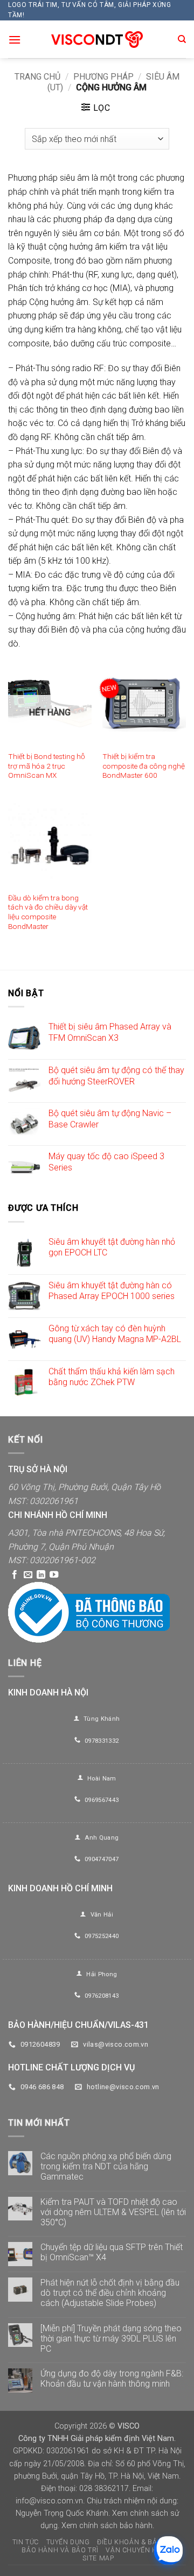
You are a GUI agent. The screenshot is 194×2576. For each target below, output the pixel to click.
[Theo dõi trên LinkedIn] (41, 1575)
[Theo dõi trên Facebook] (15, 1575)
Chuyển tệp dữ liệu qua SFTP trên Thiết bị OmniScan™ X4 (112, 2252)
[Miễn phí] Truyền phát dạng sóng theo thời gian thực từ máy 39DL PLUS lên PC (111, 2339)
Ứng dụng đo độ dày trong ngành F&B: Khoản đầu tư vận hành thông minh (112, 2379)
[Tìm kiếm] (182, 39)
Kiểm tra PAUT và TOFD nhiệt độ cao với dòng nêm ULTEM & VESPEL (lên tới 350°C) (113, 2212)
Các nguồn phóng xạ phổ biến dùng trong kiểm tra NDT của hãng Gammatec (106, 2166)
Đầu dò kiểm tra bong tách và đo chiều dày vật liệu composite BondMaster (48, 912)
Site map (98, 2558)
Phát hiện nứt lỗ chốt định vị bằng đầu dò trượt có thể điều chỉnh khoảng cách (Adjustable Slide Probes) (110, 2293)
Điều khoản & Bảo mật (138, 2542)
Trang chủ (37, 77)
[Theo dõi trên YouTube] (54, 1575)
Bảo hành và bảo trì (60, 2550)
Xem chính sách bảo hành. (108, 2526)
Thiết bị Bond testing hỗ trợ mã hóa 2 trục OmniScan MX (47, 766)
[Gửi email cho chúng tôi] (28, 1575)
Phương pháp (103, 77)
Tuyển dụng (68, 2542)
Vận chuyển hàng (139, 2550)
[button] (15, 40)
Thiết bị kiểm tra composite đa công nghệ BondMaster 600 (144, 766)
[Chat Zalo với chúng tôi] (168, 2550)
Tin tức (26, 2542)
